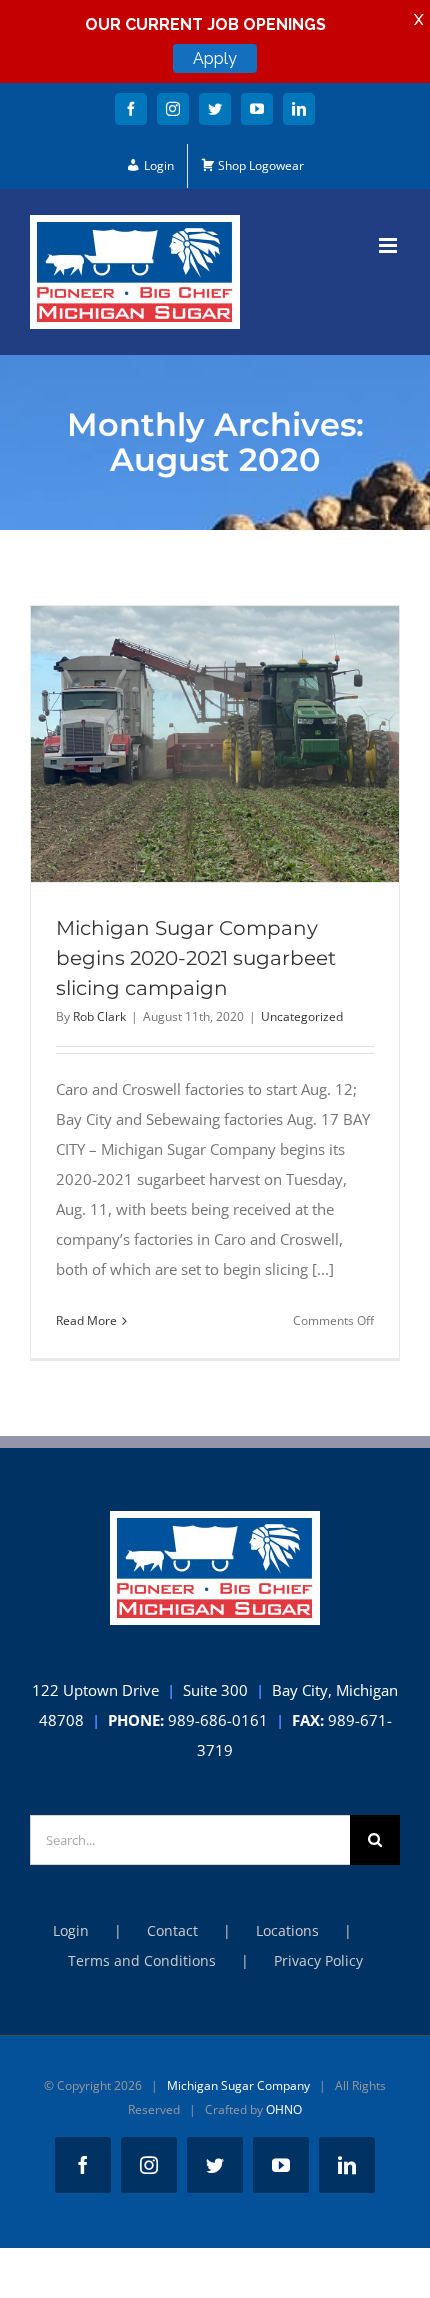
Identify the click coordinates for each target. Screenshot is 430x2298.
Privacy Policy (318, 1960)
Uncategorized (302, 1016)
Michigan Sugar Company (238, 2085)
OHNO (284, 2109)
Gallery (252, 744)
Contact (172, 1930)
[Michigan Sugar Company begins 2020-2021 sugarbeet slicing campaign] (215, 744)
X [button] (418, 20)
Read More (86, 1320)
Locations (287, 1930)
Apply (215, 58)
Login (71, 1930)
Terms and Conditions (142, 1960)
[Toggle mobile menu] (389, 245)
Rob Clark (99, 1016)
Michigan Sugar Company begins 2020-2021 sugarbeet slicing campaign (179, 744)
